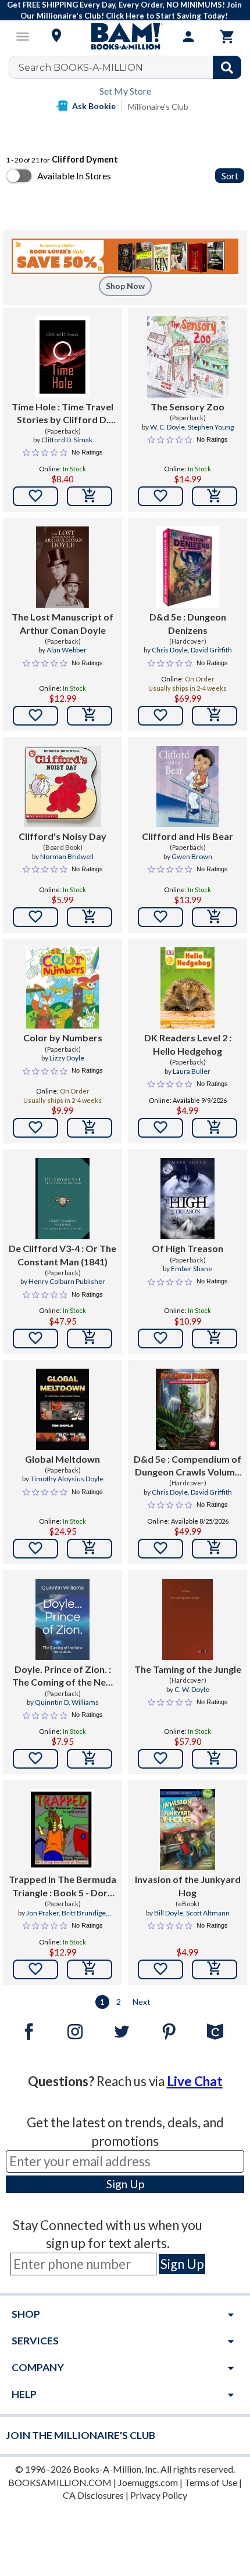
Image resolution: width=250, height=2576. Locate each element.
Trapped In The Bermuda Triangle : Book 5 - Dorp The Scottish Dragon (63, 1886)
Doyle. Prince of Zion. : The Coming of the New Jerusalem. (63, 1676)
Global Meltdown (63, 1459)
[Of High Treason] (187, 1199)
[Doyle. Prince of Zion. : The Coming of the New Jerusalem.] (63, 1619)
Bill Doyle (169, 1913)
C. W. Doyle (192, 1689)
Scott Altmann (208, 1913)
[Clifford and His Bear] (187, 786)
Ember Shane (192, 1269)
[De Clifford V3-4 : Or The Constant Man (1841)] (63, 1199)
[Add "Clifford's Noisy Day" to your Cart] (90, 917)
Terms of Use (211, 2482)
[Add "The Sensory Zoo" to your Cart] (215, 496)
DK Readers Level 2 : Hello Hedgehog (188, 1044)
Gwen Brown (192, 856)
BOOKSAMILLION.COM (60, 2482)
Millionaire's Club (158, 107)
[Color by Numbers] (62, 988)
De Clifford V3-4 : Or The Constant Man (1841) (63, 1255)
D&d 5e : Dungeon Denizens (188, 623)
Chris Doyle (170, 650)
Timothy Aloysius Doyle (67, 1479)
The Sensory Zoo (187, 407)
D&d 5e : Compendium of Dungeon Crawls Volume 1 (187, 1466)
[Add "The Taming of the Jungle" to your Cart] (215, 1759)
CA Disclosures (93, 2495)
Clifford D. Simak (67, 440)
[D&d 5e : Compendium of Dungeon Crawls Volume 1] (187, 1409)
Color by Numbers (63, 1038)
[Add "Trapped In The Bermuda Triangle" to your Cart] (90, 1969)
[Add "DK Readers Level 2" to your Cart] (215, 1128)
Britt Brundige (84, 1913)
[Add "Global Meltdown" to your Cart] (90, 1549)
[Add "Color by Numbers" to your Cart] (90, 1128)
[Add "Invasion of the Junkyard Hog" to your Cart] (215, 1969)
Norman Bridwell (67, 856)
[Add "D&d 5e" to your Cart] (215, 716)
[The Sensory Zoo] (188, 357)
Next (142, 2002)
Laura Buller (192, 1071)
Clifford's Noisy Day (63, 836)
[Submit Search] (227, 67)
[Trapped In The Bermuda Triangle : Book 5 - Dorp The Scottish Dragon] (62, 1830)
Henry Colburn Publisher (67, 1281)
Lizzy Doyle (67, 1058)
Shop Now (125, 286)
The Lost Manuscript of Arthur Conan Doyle (63, 623)
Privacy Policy (159, 2495)
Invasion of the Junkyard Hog (188, 1886)
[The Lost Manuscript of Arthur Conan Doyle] (63, 567)
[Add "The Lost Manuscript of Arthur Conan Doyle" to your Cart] (90, 716)
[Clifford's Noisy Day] (63, 786)
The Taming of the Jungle (188, 1669)
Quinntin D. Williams (67, 1702)
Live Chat (195, 2081)
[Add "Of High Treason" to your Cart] (215, 1338)
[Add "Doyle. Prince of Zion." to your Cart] (90, 1759)
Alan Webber (67, 650)
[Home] (125, 37)
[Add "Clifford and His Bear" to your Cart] (215, 917)
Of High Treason (187, 1248)
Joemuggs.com (148, 2482)
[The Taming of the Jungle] (188, 1619)
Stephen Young (211, 427)
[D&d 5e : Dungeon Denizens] (187, 567)
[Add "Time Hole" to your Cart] (90, 496)
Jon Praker (42, 1913)
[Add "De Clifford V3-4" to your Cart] (90, 1338)
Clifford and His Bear (187, 836)
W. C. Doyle (167, 427)
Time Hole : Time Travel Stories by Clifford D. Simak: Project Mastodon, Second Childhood (63, 414)
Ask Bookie (94, 106)
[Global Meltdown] (63, 1409)
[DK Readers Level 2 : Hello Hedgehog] (187, 988)
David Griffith (211, 650)
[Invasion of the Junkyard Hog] (187, 1830)
